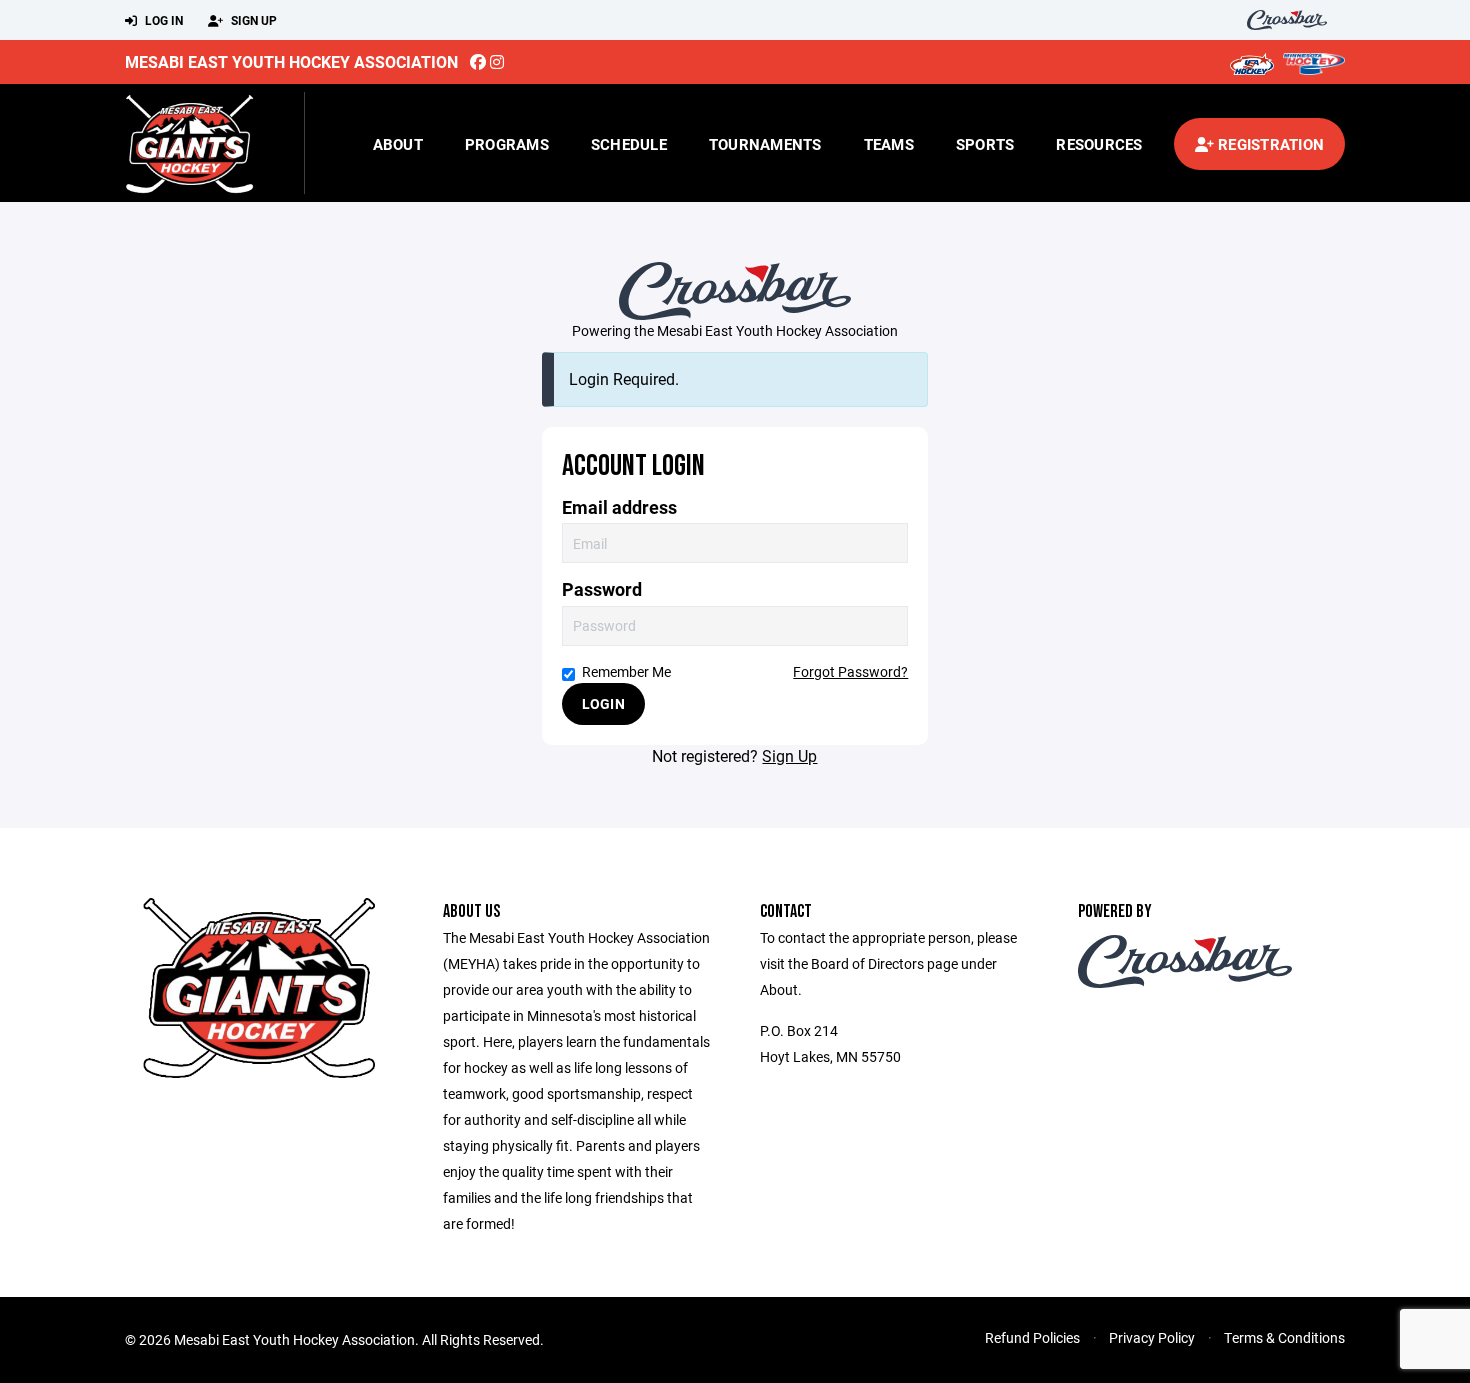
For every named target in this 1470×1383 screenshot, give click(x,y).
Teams (889, 144)
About (398, 144)
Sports (985, 144)
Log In (162, 20)
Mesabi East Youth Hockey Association (291, 61)
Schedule (629, 144)
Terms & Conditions (1284, 1337)
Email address (619, 507)
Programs (507, 144)
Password (602, 589)
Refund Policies (1032, 1337)
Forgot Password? (850, 671)
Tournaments (765, 144)
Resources (1099, 144)
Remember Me (626, 671)
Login (603, 703)
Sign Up (252, 20)
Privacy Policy (1152, 1337)
